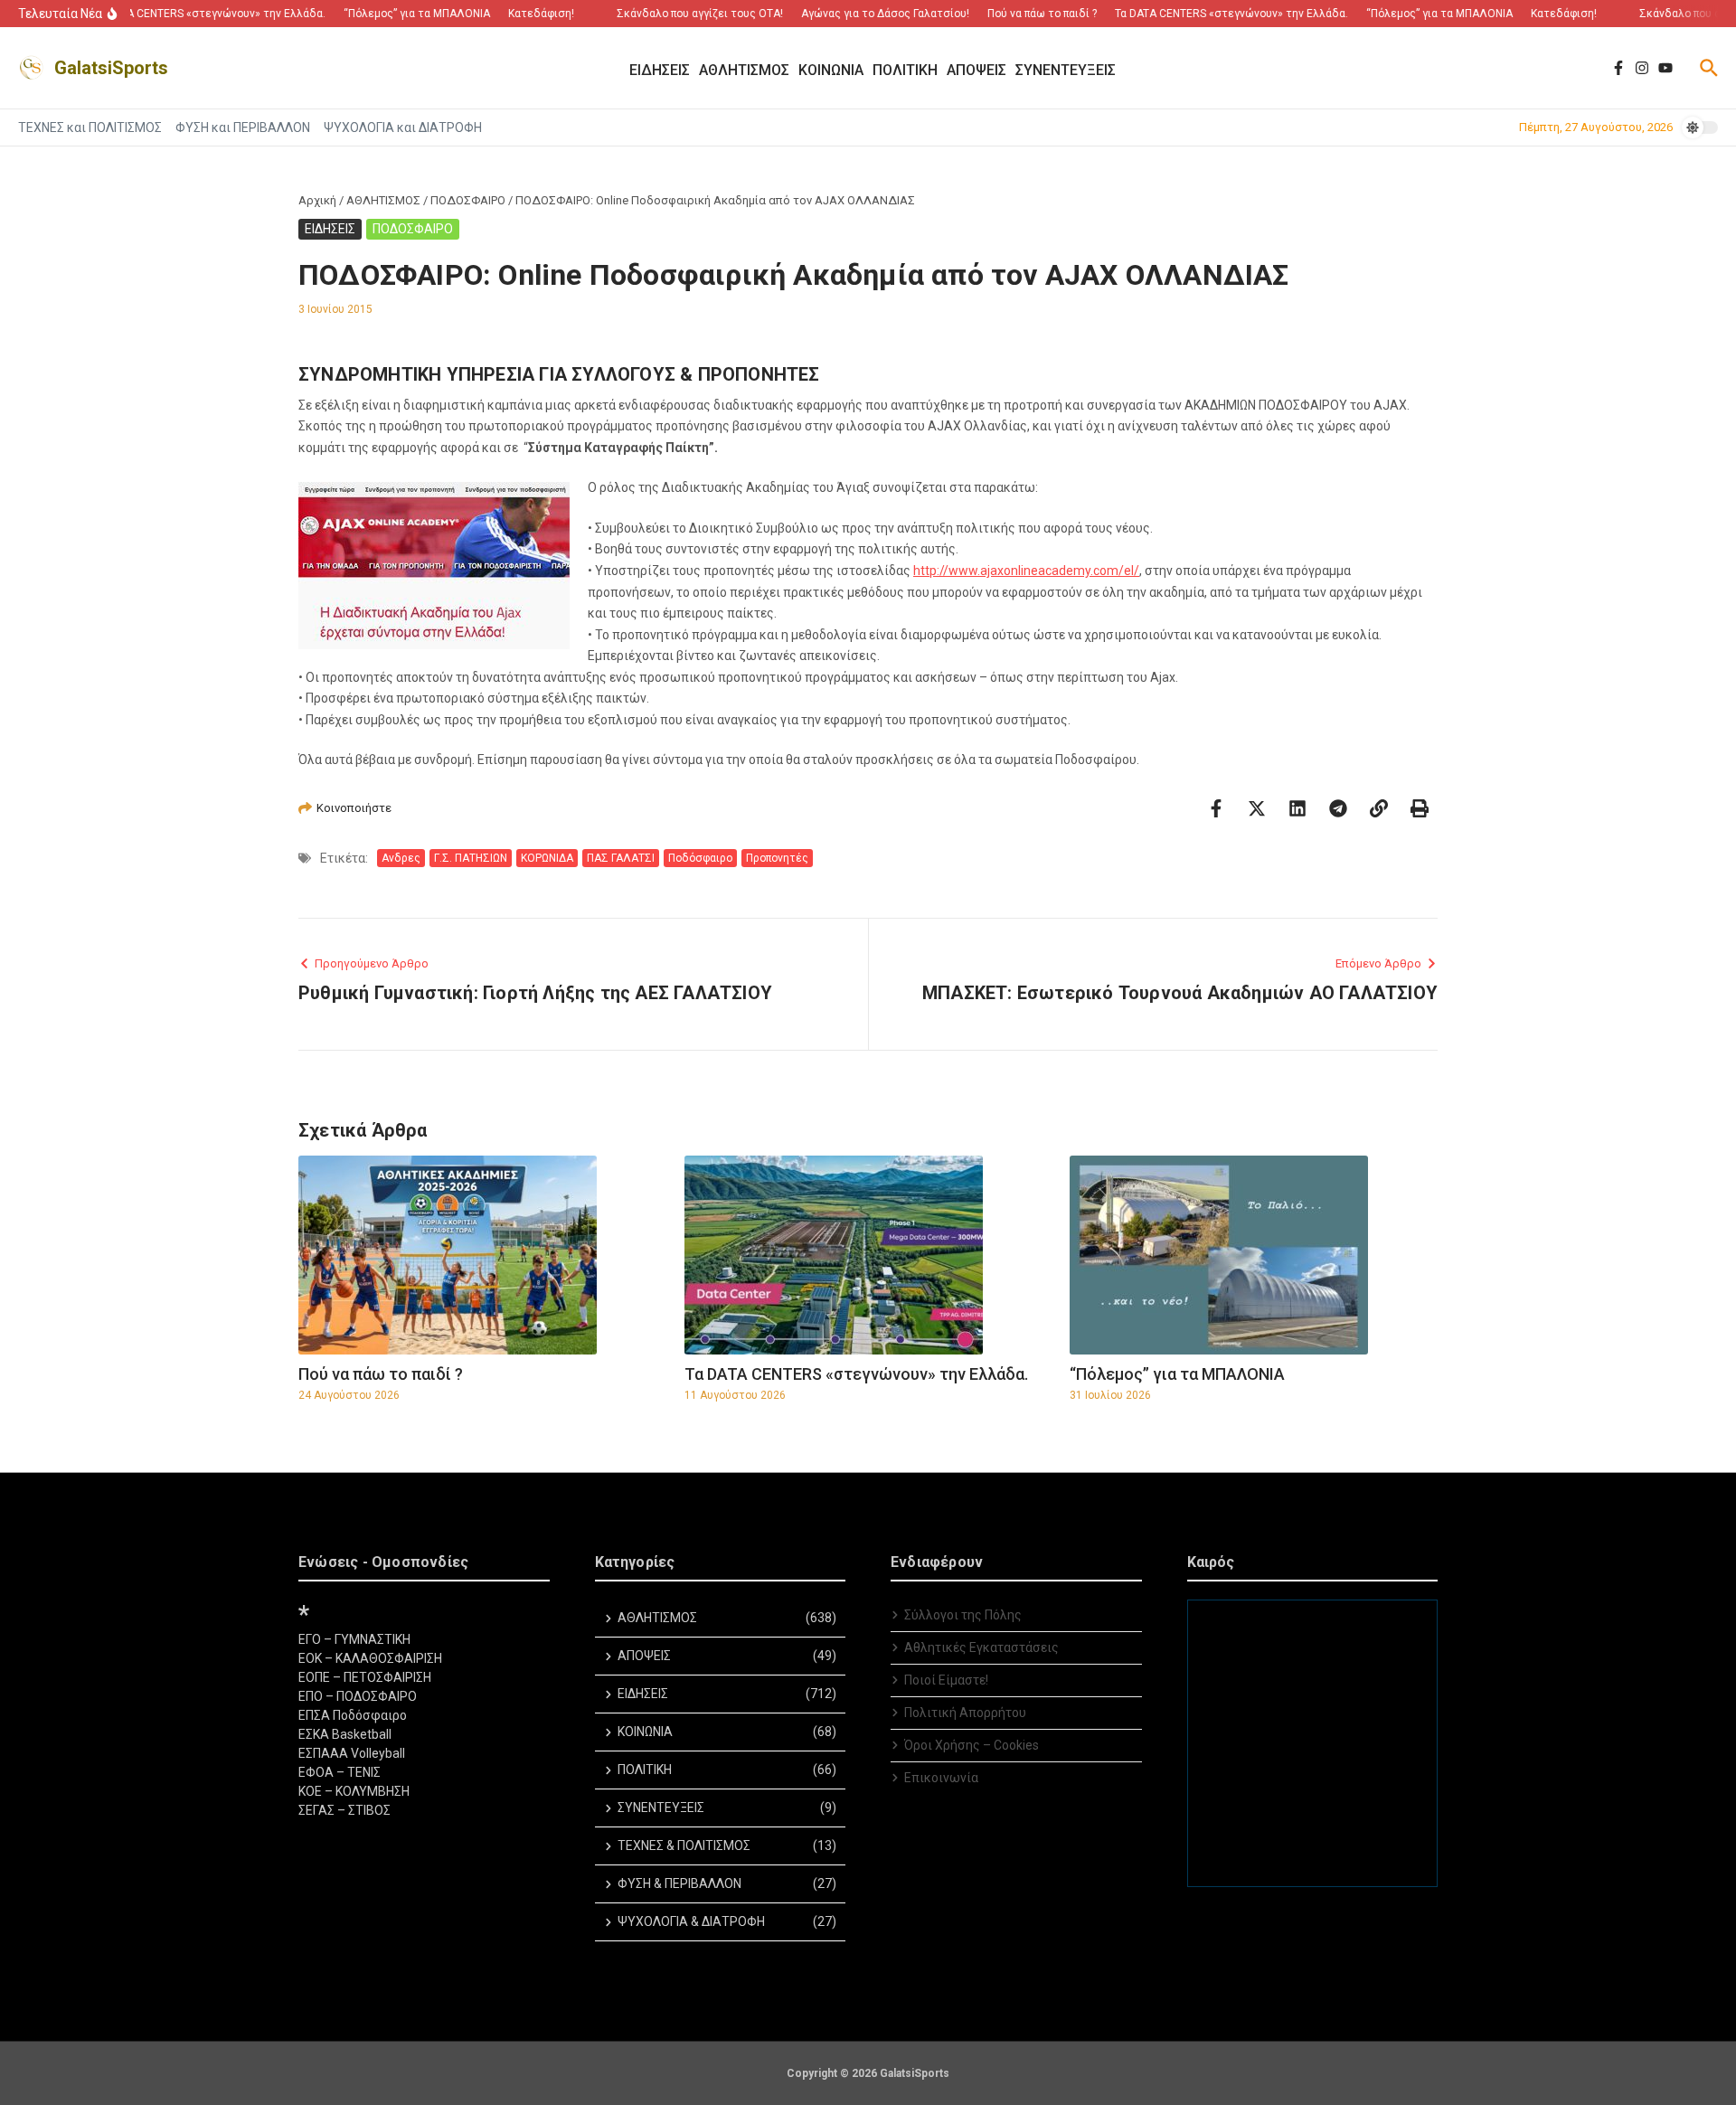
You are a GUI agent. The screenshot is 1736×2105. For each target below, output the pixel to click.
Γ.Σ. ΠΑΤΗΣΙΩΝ (471, 858)
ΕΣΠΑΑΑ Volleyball (352, 1753)
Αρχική (317, 200)
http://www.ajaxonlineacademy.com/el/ (1026, 571)
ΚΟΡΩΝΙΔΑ (547, 858)
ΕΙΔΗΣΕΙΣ (330, 229)
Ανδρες (401, 858)
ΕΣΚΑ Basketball (345, 1734)
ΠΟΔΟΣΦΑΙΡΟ (468, 200)
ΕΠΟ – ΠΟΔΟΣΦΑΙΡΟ (358, 1696)
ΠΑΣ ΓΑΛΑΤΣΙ (621, 858)
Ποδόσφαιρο (700, 858)
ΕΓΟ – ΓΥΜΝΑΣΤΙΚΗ (354, 1639)
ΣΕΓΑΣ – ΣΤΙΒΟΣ (344, 1810)
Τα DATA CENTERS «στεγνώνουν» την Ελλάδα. (856, 1374)
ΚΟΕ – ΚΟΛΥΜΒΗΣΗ (354, 1791)
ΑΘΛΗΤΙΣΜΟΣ (383, 200)
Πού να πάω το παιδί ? (381, 1374)
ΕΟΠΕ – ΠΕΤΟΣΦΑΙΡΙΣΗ (365, 1677)
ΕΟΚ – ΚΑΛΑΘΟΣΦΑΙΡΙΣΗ (370, 1658)
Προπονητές (777, 858)
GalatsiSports (111, 68)
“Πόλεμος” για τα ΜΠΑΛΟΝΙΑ (1177, 1374)
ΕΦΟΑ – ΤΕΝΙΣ (340, 1772)
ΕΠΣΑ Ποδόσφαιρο (353, 1715)
